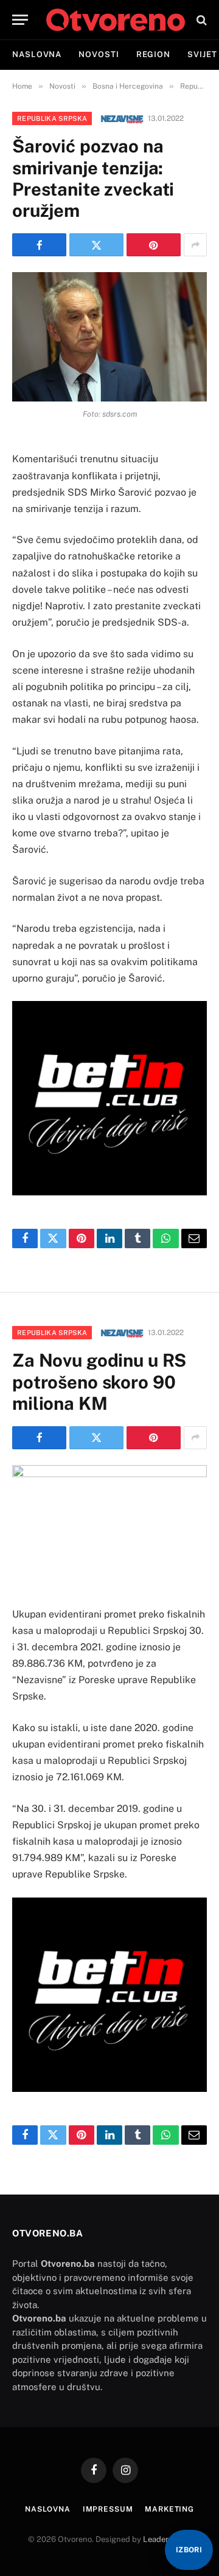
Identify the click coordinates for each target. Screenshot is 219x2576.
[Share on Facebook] (39, 245)
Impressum (108, 2509)
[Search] (200, 20)
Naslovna (37, 54)
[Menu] (20, 20)
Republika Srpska (52, 118)
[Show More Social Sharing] (195, 245)
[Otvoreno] (116, 20)
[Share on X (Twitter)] (96, 245)
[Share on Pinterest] (154, 245)
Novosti (99, 54)
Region (153, 54)
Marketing (169, 2509)
